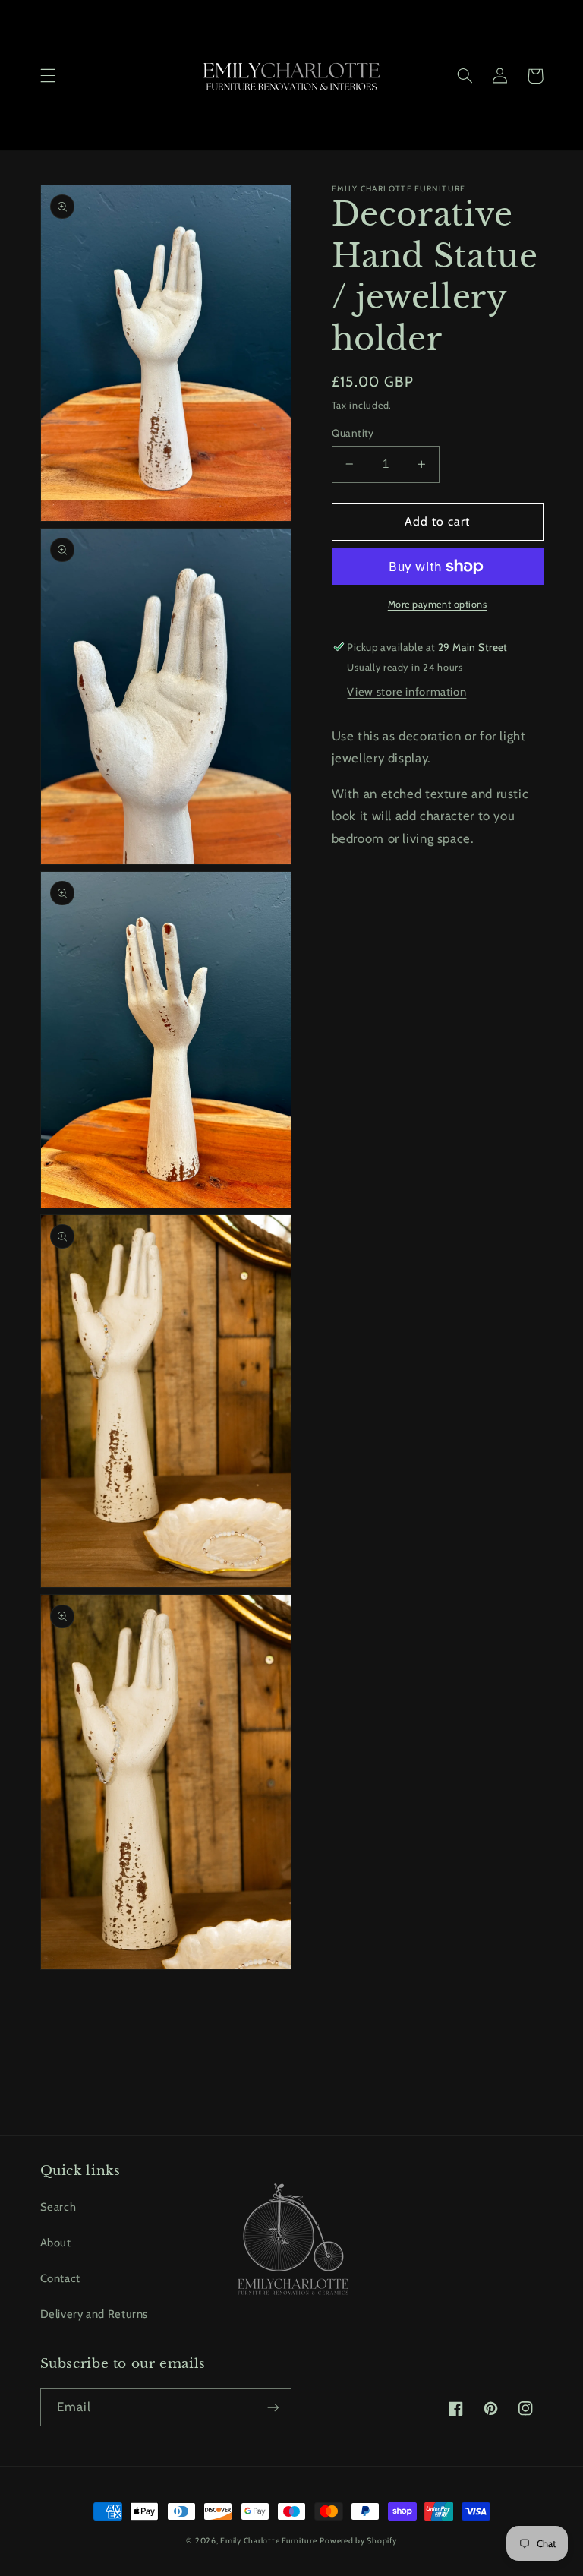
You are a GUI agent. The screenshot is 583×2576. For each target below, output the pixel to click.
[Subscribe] (273, 2407)
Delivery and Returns (95, 2314)
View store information (407, 692)
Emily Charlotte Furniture (268, 2541)
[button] (48, 76)
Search (58, 2207)
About (56, 2243)
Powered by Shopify (358, 2541)
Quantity (353, 433)
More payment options (438, 604)
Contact (60, 2278)
